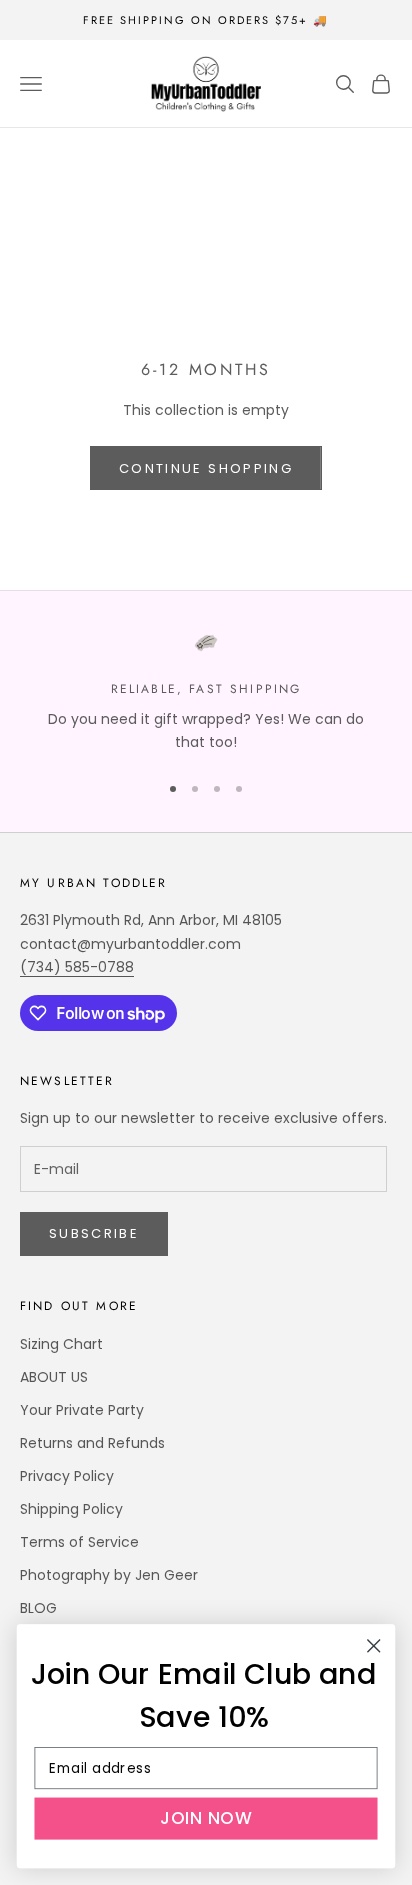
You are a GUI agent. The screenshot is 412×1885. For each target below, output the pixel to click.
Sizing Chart (61, 1344)
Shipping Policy (71, 1509)
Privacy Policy (67, 1476)
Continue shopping (206, 468)
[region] (206, 692)
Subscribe (94, 1233)
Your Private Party (82, 1410)
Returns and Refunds (92, 1443)
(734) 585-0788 (77, 967)
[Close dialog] (373, 1645)
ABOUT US (54, 1377)
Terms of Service (79, 1542)
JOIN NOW (206, 1819)
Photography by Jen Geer (109, 1575)
